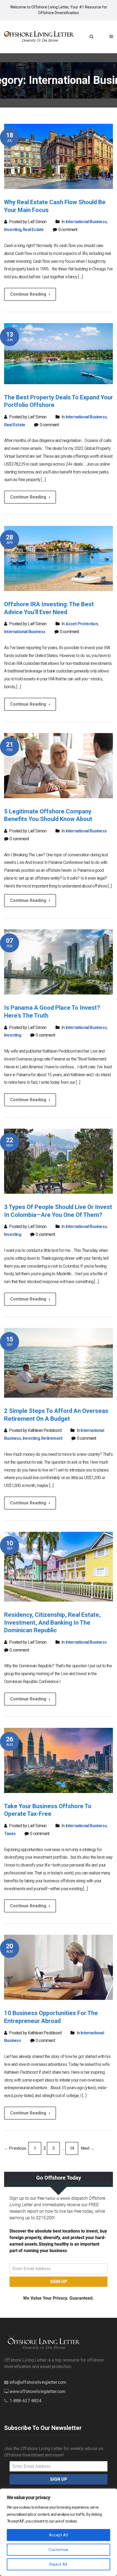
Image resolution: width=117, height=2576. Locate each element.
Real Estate (33, 230)
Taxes (10, 1834)
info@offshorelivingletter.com (38, 2382)
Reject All (59, 2564)
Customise (59, 2550)
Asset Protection (82, 624)
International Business (86, 222)
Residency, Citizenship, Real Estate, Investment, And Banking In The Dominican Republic (52, 1622)
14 (72, 2148)
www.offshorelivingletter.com (37, 2392)
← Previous (15, 2148)
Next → (88, 2148)
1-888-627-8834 (25, 2401)
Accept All (59, 2535)
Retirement (52, 1438)
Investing (13, 230)
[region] (59, 2532)
